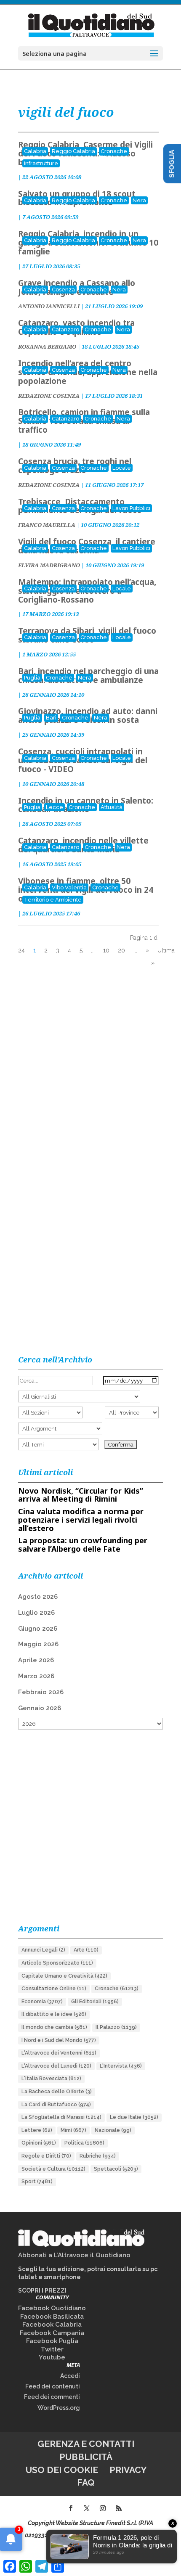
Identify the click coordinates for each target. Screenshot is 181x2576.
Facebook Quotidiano (52, 2308)
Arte (86, 1950)
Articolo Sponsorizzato (57, 1963)
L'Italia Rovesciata (51, 2079)
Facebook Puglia (52, 2341)
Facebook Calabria (52, 2325)
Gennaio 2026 (40, 1708)
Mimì (73, 2130)
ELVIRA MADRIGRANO (49, 565)
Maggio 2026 (38, 1644)
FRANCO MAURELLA (47, 525)
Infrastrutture (41, 163)
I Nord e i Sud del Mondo (59, 2040)
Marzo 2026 (36, 1676)
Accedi (70, 2376)
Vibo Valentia (69, 887)
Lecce (55, 807)
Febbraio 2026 (41, 1692)
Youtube (52, 2357)
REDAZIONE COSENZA (49, 396)
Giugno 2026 (38, 1629)
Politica (84, 2143)
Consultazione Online (54, 1989)
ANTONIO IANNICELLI (49, 306)
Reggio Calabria (73, 151)
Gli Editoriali (95, 2002)
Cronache (114, 151)
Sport (37, 2182)
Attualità (112, 807)
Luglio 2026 (36, 1613)
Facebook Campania (52, 2333)
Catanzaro (65, 329)
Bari (51, 718)
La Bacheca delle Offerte (57, 2092)
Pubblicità (86, 2457)
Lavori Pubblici (131, 508)
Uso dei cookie (62, 2470)
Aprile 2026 (36, 1660)
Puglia (32, 678)
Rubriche (98, 2156)
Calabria (35, 151)
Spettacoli (116, 2169)
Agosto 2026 (38, 1597)
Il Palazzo (116, 2027)
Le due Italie (134, 2117)
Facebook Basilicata (52, 2317)
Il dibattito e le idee (54, 2014)
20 (121, 950)
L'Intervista (121, 2066)
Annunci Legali (43, 1950)
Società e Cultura (53, 2169)
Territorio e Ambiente (53, 900)
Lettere (37, 2130)
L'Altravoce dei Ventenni (59, 2053)
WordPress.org (59, 2408)
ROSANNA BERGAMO (47, 346)
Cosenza (63, 290)
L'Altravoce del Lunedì (56, 2066)
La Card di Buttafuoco (56, 2105)
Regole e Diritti (46, 2156)
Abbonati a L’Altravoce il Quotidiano (74, 2255)
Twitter (52, 2349)
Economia (42, 2002)
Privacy (128, 2470)
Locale (122, 468)
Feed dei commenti (52, 2397)
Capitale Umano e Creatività (64, 1976)
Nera (139, 200)
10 (106, 950)
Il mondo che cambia (54, 2027)
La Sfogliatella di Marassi (61, 2117)
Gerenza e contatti (86, 2444)
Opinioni (39, 2143)
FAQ (86, 2482)
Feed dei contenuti (53, 2386)
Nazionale (113, 2130)
